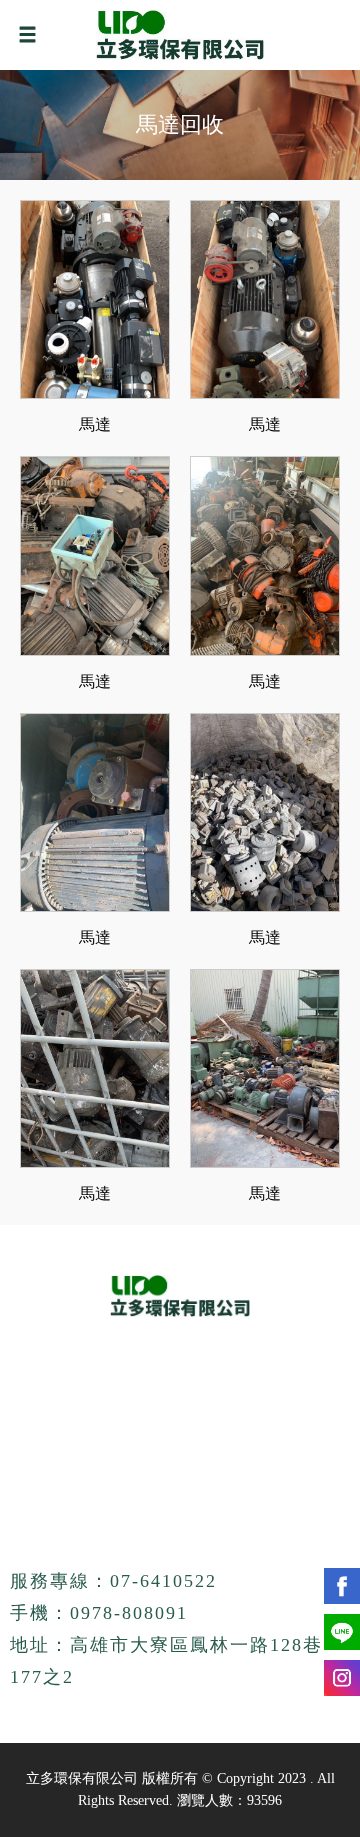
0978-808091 (129, 1613)
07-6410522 (163, 1581)
